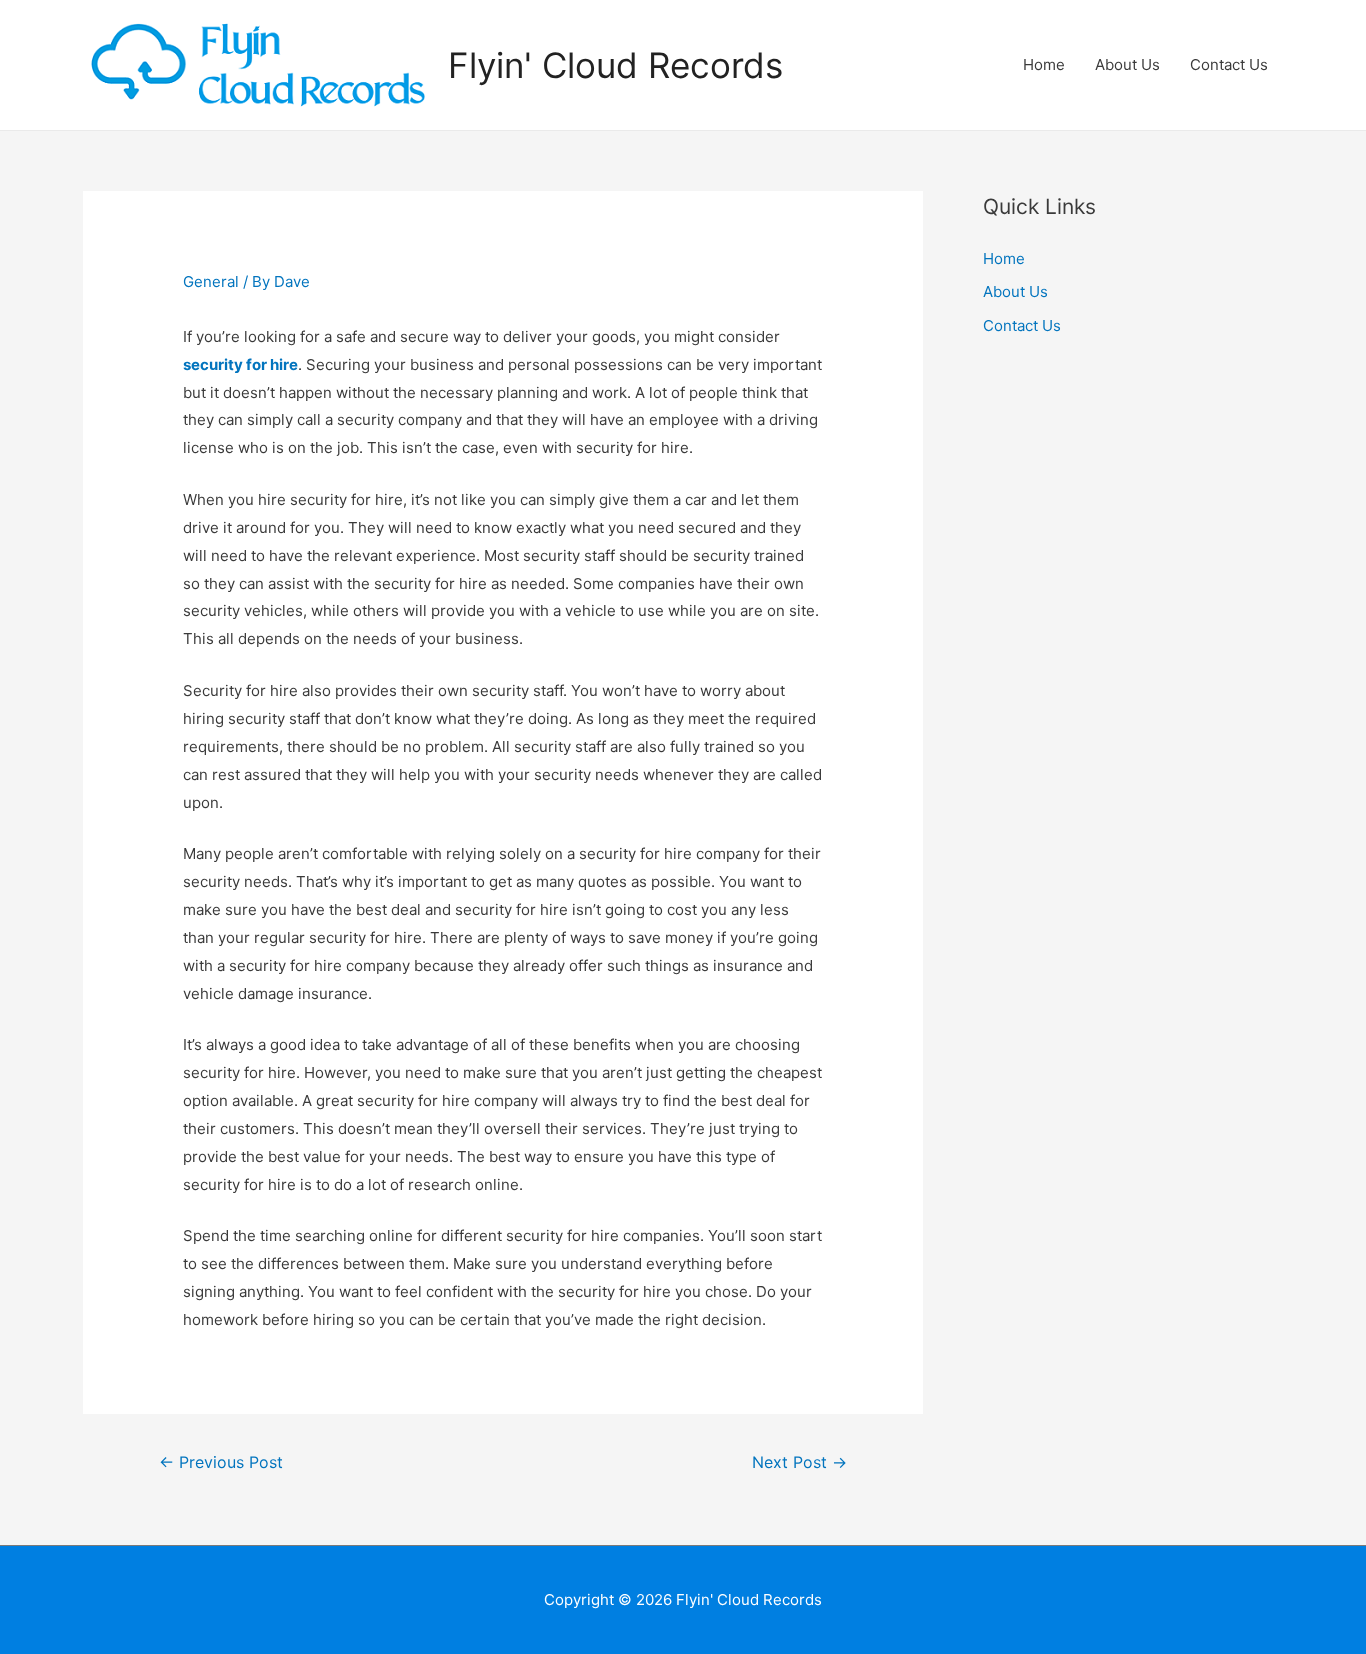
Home (1044, 64)
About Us (1127, 64)
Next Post (799, 1462)
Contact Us (1229, 64)
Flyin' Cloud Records (615, 65)
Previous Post (221, 1462)
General (211, 281)
